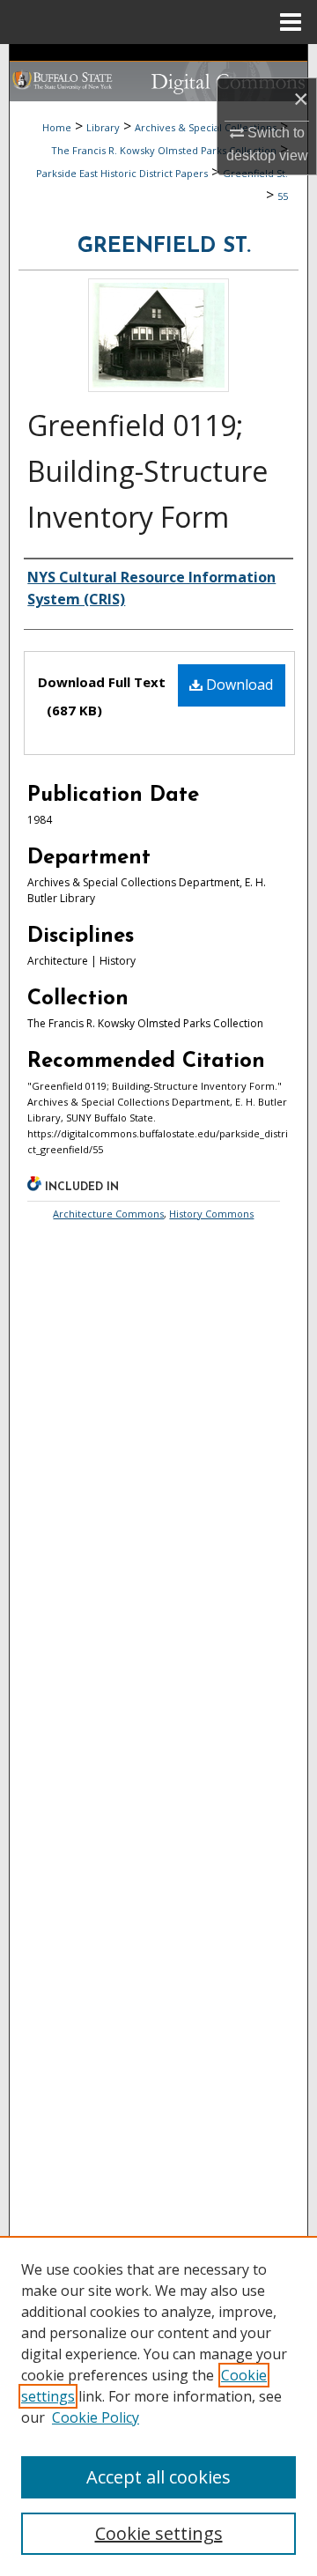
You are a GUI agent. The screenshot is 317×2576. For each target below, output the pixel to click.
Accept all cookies (158, 2477)
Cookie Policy (96, 2417)
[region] (158, 2406)
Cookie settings (159, 2533)
